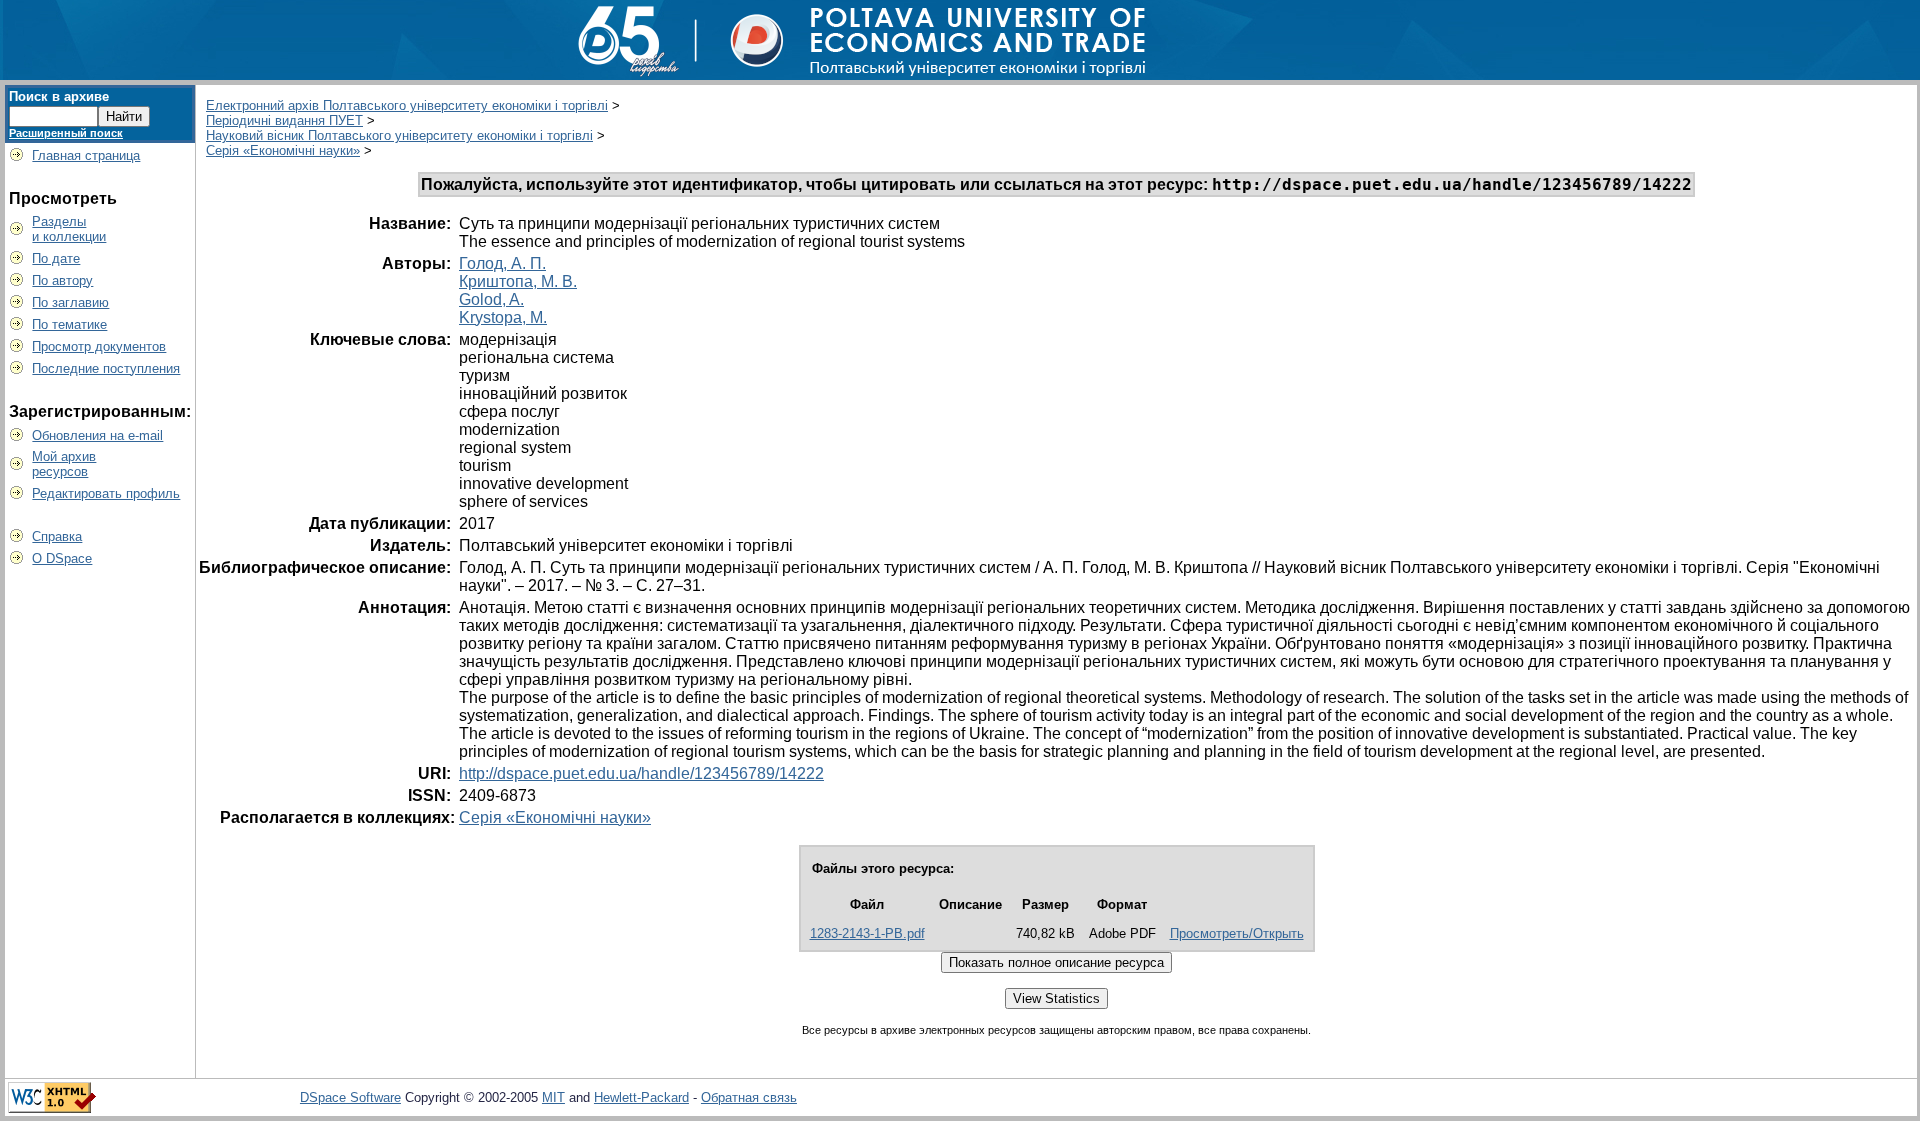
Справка (57, 536)
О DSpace (62, 558)
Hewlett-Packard (641, 1097)
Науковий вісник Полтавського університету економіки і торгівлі (399, 135)
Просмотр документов (99, 346)
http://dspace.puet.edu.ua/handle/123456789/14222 (641, 773)
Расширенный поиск (66, 133)
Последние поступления (106, 368)
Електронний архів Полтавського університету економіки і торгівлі (407, 105)
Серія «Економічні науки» (283, 150)
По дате (56, 258)
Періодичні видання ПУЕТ (284, 120)
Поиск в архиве (59, 96)
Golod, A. (491, 299)
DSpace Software (350, 1097)
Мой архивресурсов (64, 464)
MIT (553, 1097)
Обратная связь (749, 1097)
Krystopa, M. (503, 317)
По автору (62, 280)
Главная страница (86, 155)
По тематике (69, 324)
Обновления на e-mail (97, 435)
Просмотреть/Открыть (1237, 933)
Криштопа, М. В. (518, 281)
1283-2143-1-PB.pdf (867, 933)
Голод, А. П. (502, 263)
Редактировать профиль (106, 493)
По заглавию (70, 302)
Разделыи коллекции (69, 229)
